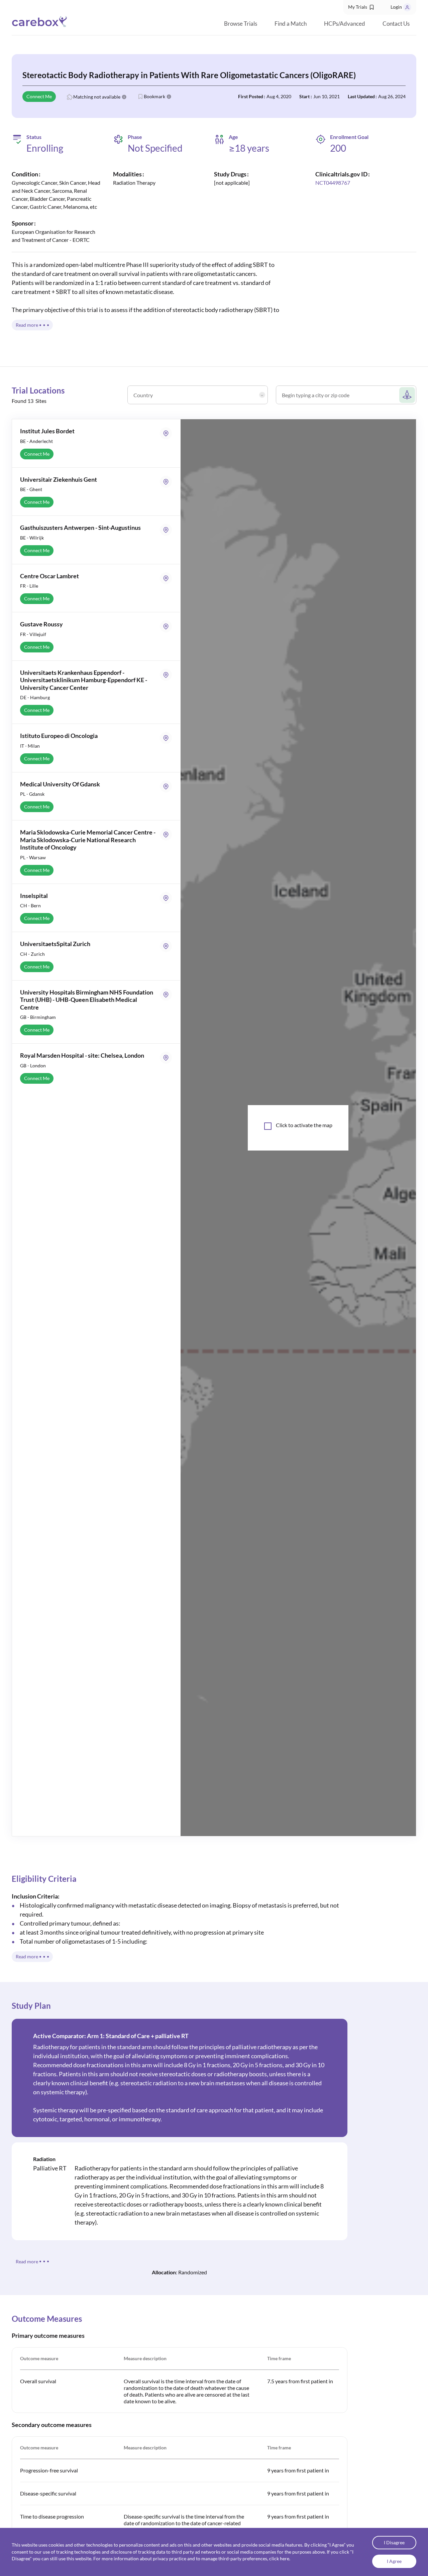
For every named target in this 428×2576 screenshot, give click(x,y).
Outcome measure (39, 2358)
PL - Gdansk (32, 794)
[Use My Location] (407, 395)
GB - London (33, 1066)
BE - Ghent (31, 489)
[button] (362, 7)
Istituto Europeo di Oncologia (59, 736)
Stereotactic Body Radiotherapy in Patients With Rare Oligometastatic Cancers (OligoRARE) (189, 75)
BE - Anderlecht (36, 441)
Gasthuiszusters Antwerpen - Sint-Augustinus (80, 527)
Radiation (44, 2159)
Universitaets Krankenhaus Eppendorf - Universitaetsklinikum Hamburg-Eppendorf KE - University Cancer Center (84, 680)
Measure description (145, 2358)
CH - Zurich (32, 954)
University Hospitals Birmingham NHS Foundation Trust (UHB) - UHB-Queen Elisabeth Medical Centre (87, 1000)
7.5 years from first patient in (300, 2381)
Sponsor (23, 223)
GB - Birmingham (38, 1017)
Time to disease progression (52, 2516)
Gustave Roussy (41, 624)
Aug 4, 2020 (279, 96)
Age (233, 137)
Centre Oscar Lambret (49, 576)
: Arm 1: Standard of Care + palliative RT (111, 2036)
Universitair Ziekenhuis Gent (59, 479)
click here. (280, 2559)
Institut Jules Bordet (47, 431)
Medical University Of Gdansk (60, 784)
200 (338, 148)
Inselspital (34, 896)
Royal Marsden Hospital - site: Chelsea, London (82, 1055)
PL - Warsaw (33, 857)
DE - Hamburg (35, 697)
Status (34, 137)
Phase (135, 137)
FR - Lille (29, 586)
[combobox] (199, 398)
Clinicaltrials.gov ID (341, 174)
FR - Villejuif (33, 634)
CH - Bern (30, 905)
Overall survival (38, 2381)
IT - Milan (30, 746)
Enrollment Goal (349, 137)
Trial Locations (38, 390)
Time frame (279, 2358)
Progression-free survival (49, 2470)
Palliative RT (50, 2168)
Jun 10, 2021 (327, 96)
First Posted (251, 96)
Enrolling (45, 148)
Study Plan (31, 2006)
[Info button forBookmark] (169, 97)
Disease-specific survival (48, 2493)
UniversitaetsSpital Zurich (55, 944)
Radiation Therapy (134, 183)
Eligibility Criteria (44, 1879)
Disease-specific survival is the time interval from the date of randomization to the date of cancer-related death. (184, 2523)
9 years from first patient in (298, 2470)
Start (304, 96)
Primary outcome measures (48, 2335)
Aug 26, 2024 (392, 96)
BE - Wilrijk (32, 538)
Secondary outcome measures (52, 2425)
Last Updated (361, 96)
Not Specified (155, 148)
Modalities (127, 174)
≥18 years (249, 148)
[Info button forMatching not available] (124, 97)
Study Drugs (230, 174)
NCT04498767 (333, 183)
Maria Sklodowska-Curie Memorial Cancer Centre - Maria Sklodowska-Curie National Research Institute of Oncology (88, 840)
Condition (25, 174)
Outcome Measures (47, 2319)
